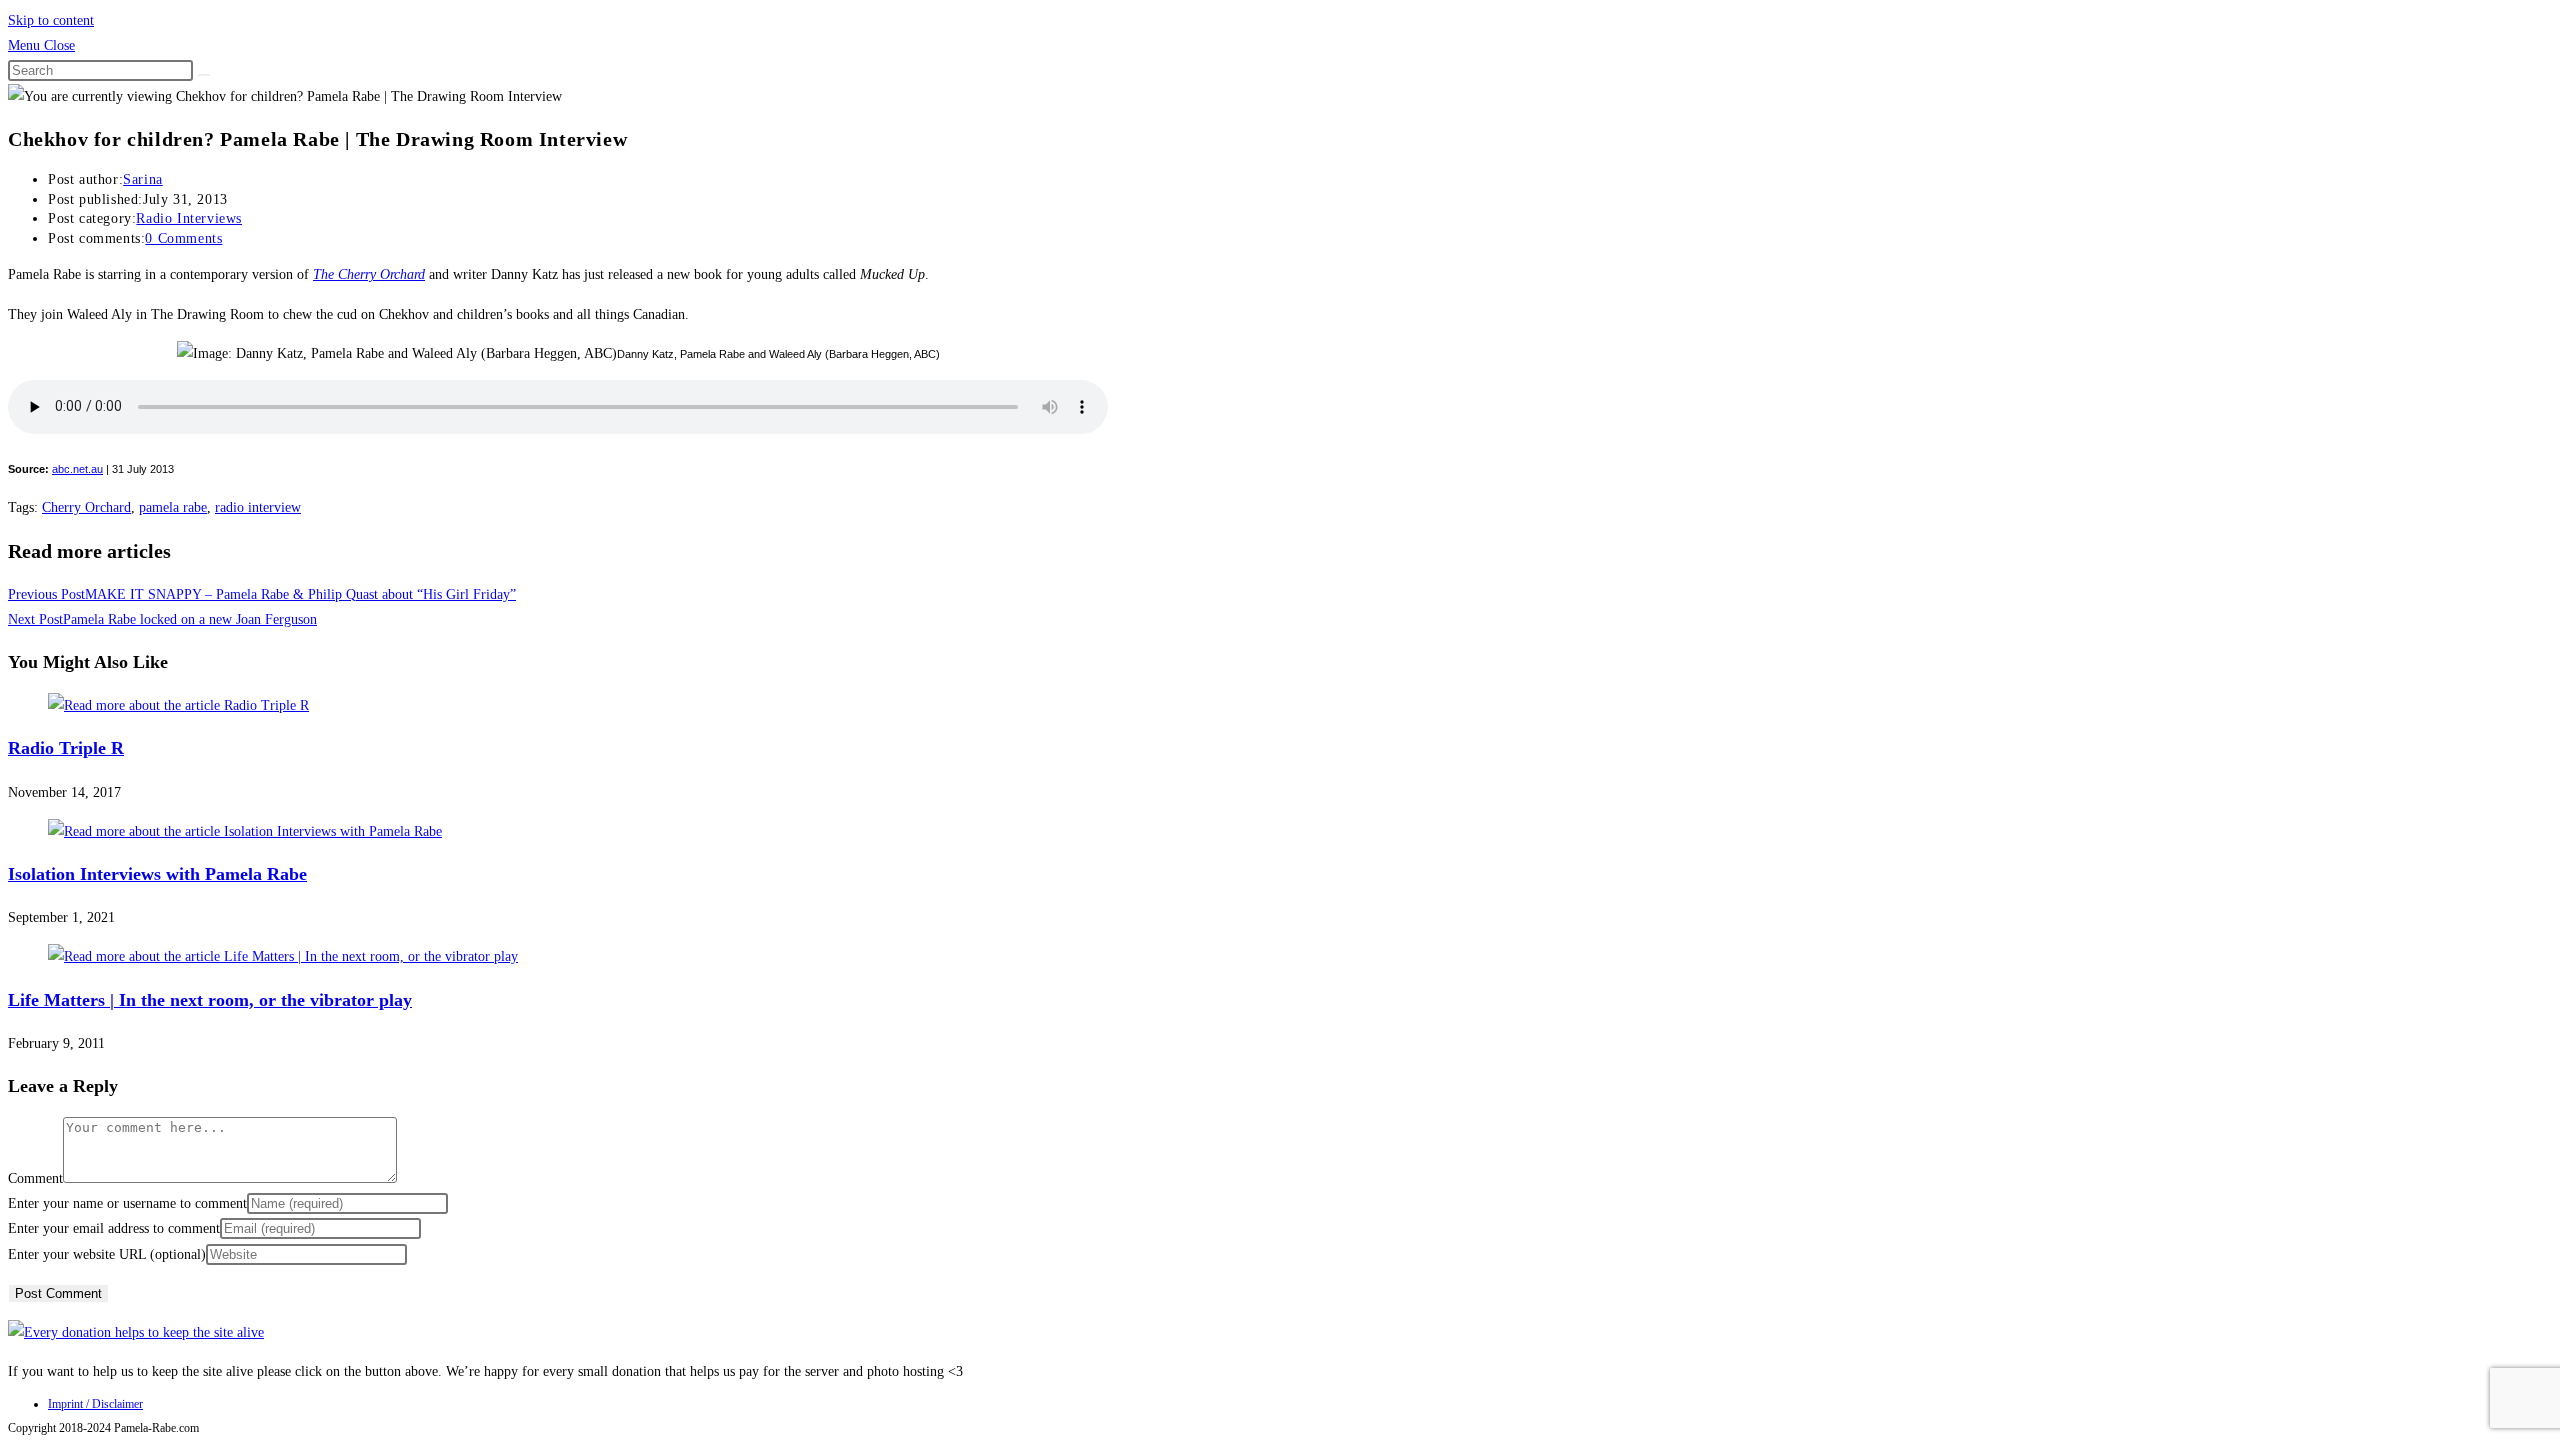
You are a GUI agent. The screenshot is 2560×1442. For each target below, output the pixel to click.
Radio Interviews (189, 218)
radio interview (258, 507)
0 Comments (183, 238)
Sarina (143, 179)
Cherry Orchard (86, 507)
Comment (35, 1178)
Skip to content (51, 20)
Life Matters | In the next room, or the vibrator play (210, 1000)
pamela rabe (173, 507)
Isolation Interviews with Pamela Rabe (157, 874)
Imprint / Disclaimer (95, 1404)
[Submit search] (204, 75)
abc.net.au (77, 469)
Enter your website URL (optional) (107, 1254)
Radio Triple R (66, 748)
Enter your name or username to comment (127, 1203)
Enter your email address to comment (114, 1228)
